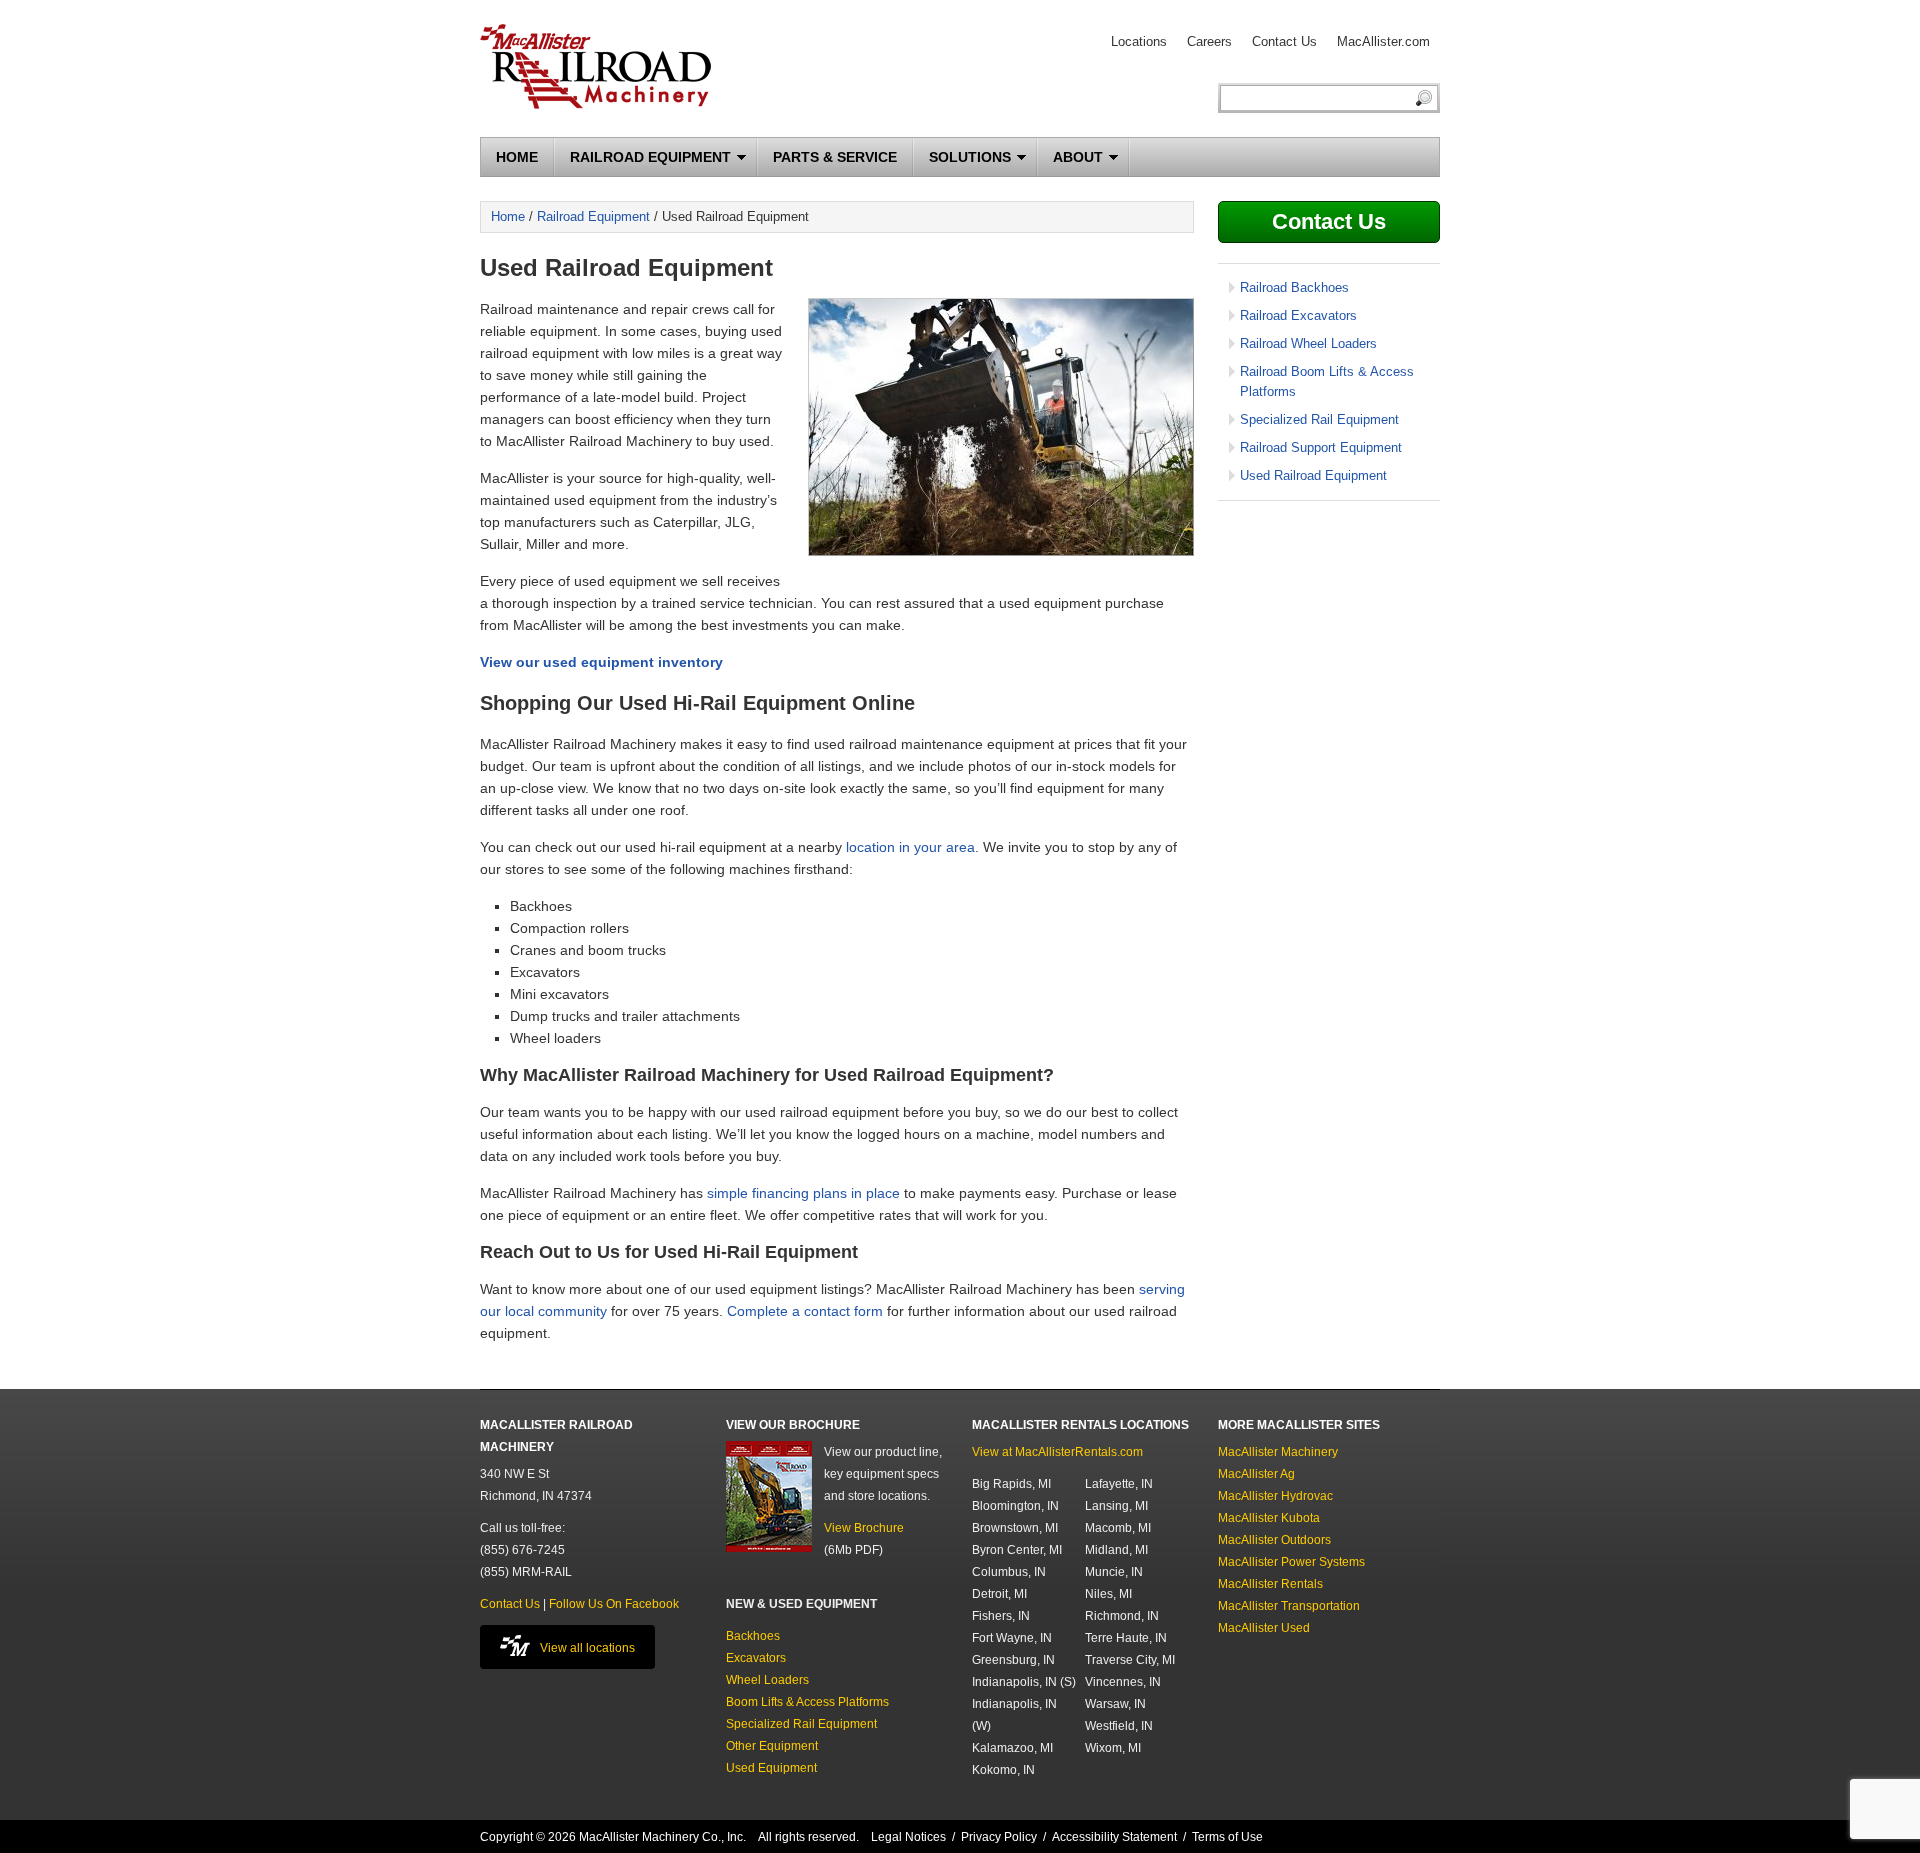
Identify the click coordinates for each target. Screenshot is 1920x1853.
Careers (1209, 41)
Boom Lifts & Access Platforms (807, 1702)
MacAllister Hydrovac (1275, 1496)
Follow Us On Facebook (614, 1604)
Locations (1139, 41)
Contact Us (1284, 41)
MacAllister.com (1383, 41)
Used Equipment (771, 1768)
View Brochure (864, 1528)
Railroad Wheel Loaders (1308, 343)
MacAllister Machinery (1278, 1452)
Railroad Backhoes (1294, 287)
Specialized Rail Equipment (1319, 419)
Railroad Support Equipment (1321, 447)
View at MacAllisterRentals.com (1057, 1452)
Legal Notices (908, 1837)
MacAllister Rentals (1270, 1584)
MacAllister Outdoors (1274, 1540)
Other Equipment (772, 1746)
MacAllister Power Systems (1291, 1562)
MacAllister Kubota (1269, 1518)
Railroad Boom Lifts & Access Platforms (1327, 381)
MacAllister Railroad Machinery (595, 57)
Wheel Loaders (767, 1680)
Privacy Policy (999, 1837)
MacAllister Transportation (1289, 1606)
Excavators (756, 1658)
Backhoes (753, 1636)
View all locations (587, 1648)
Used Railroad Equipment (1313, 475)
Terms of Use (1227, 1837)
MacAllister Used (1264, 1628)
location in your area (910, 847)
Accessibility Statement (1114, 1837)
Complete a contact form (805, 1311)
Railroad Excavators (1298, 315)
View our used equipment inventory (601, 662)
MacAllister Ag (1256, 1474)
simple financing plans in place (803, 1193)
